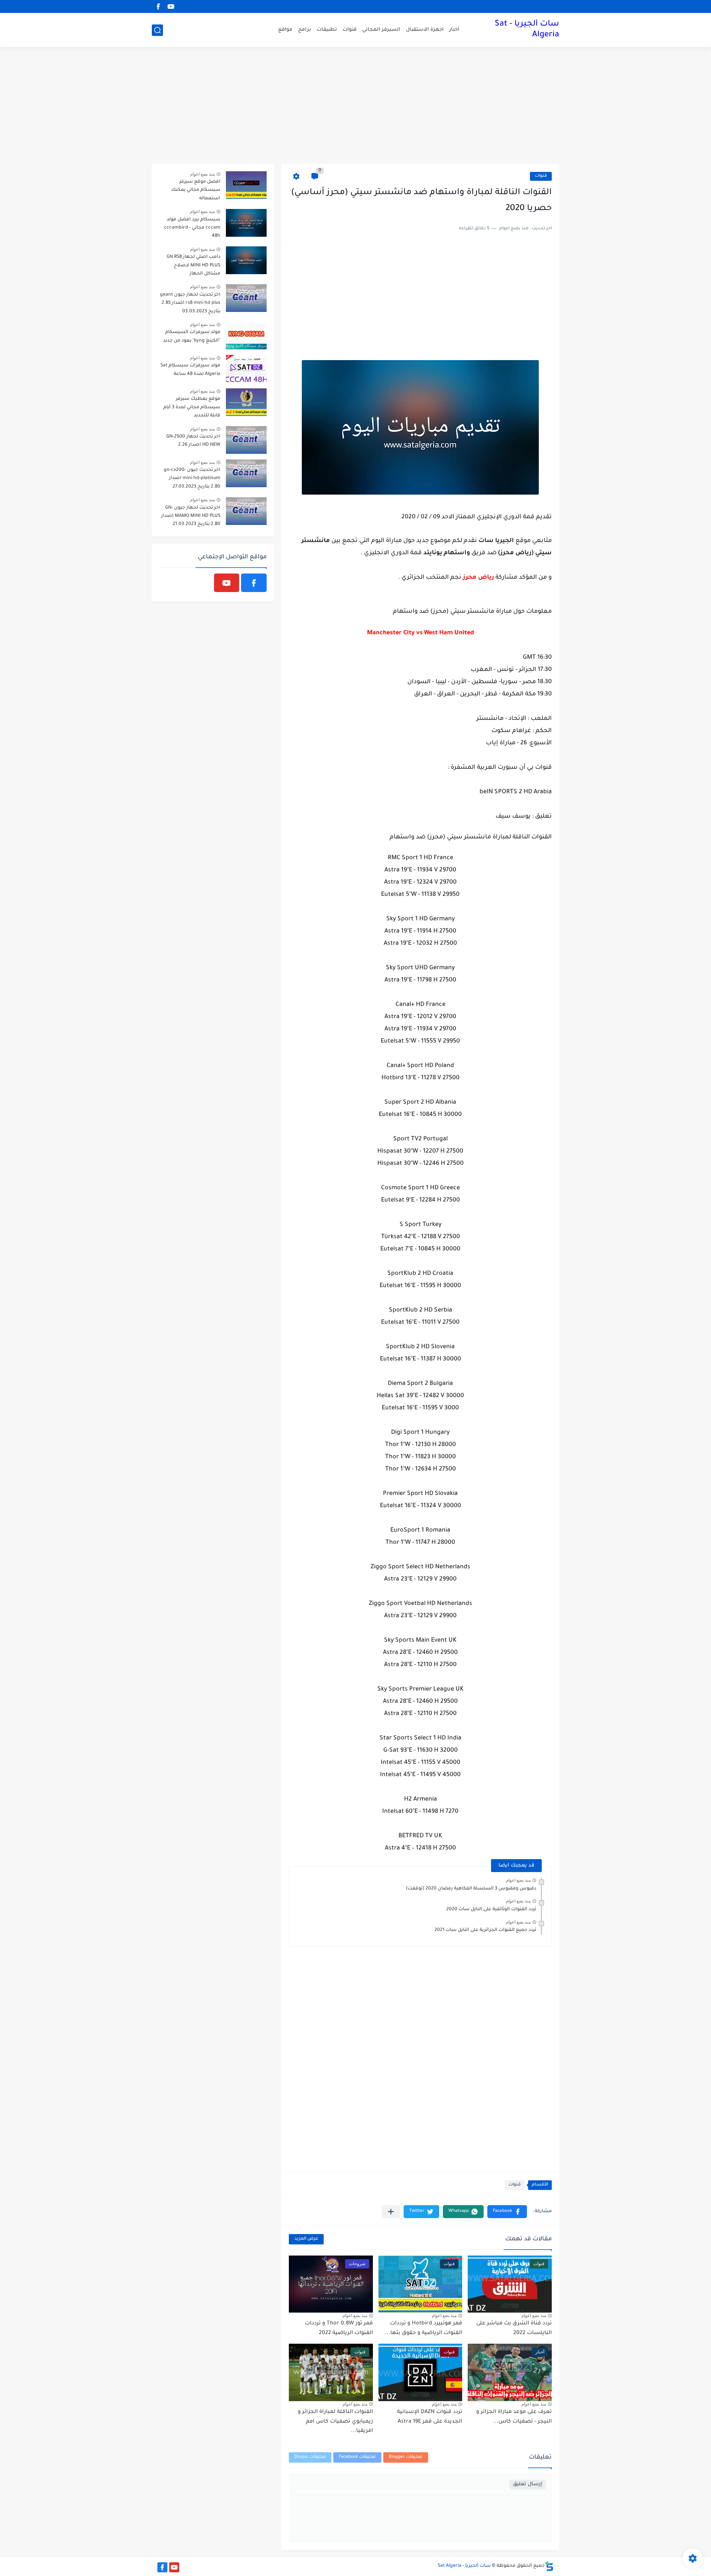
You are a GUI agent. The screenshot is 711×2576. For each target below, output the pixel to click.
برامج (305, 30)
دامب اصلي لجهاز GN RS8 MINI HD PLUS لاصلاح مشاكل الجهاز (193, 265)
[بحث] (157, 30)
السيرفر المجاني (381, 30)
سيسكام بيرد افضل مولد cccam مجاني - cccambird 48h (192, 228)
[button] (507, 2212)
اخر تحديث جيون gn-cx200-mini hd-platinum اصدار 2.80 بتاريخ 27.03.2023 (192, 478)
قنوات (350, 30)
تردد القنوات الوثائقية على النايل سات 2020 (491, 1909)
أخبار (454, 30)
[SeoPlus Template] (549, 2566)
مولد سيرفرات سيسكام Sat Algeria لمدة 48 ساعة (190, 370)
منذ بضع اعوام (518, 1880)
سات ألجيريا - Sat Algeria (527, 30)
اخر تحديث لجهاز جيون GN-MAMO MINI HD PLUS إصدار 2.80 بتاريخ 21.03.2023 (191, 516)
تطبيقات (327, 30)
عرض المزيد (306, 2239)
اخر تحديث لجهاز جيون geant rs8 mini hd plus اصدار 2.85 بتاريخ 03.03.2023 (190, 303)
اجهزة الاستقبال (425, 30)
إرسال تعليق (528, 2484)
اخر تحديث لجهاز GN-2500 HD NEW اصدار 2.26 (193, 441)
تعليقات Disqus (310, 2457)
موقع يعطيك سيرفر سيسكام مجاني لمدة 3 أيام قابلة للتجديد (192, 407)
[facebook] (158, 6)
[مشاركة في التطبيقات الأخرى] (391, 2212)
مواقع (285, 30)
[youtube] (171, 6)
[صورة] (246, 185)
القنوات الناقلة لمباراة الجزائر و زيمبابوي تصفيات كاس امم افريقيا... (335, 2422)
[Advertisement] (355, 106)
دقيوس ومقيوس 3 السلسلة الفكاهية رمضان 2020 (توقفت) (471, 1889)
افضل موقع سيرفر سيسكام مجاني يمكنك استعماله (196, 190)
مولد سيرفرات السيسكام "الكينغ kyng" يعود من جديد (192, 336)
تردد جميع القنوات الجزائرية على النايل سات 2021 (485, 1930)
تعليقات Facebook (357, 2457)
